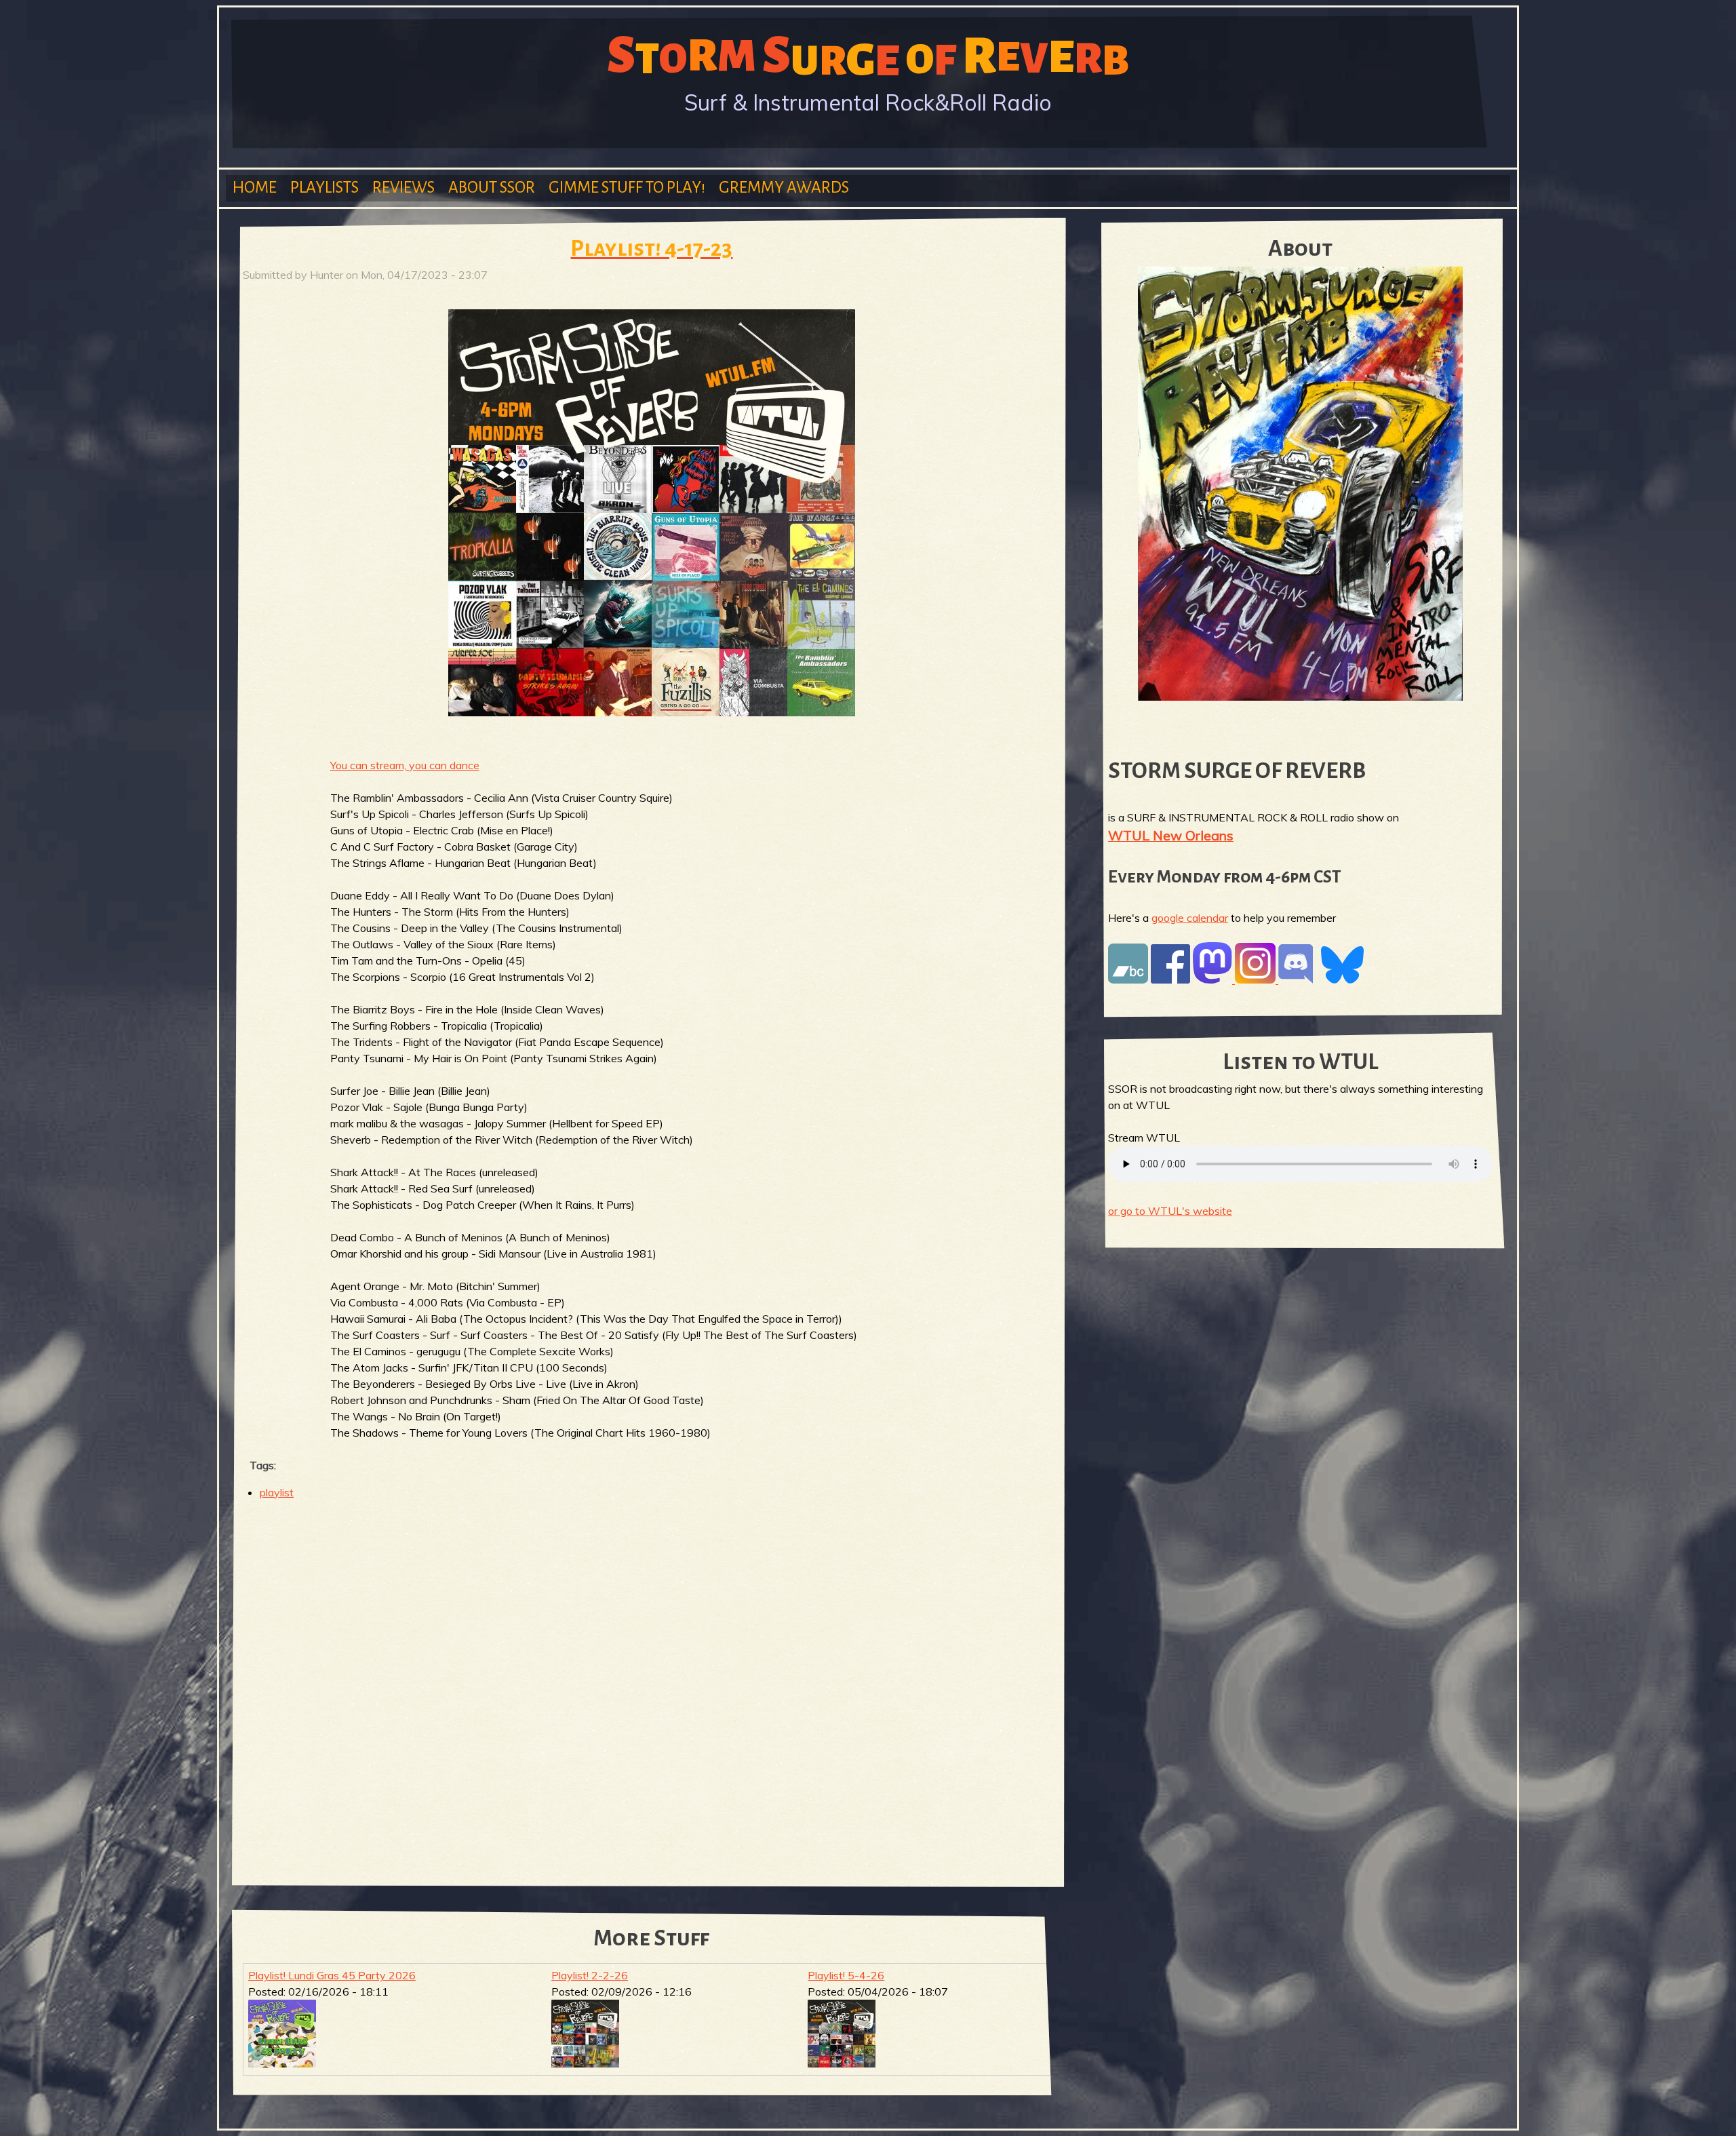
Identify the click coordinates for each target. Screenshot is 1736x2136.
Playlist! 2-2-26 (590, 1975)
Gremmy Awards (784, 188)
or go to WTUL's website (1170, 1211)
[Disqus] (652, 1686)
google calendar (1190, 918)
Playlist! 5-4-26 (846, 1975)
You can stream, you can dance (405, 765)
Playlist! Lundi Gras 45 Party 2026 (332, 1975)
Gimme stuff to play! (627, 188)
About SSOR (492, 188)
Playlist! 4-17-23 (651, 249)
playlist (277, 1492)
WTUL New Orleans (1171, 835)
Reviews (403, 188)
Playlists (324, 188)
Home (255, 188)
